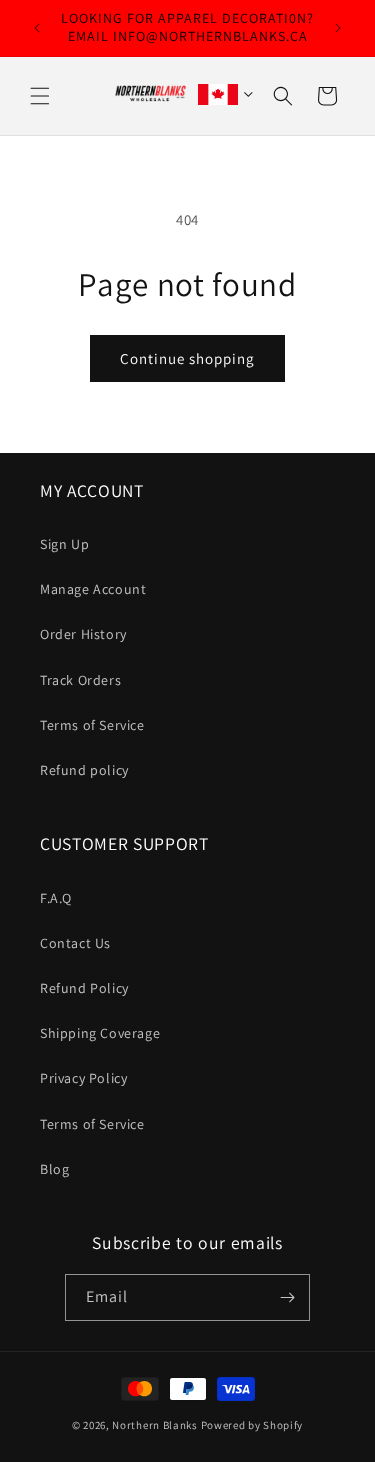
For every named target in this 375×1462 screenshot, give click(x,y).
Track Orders (80, 680)
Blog (54, 1169)
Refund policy (84, 770)
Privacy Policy (83, 1078)
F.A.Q (56, 898)
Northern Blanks (155, 1425)
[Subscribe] (287, 1297)
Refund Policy (84, 988)
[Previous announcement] (37, 28)
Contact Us (75, 943)
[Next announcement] (338, 28)
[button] (40, 96)
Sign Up (64, 544)
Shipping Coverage (100, 1033)
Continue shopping (187, 358)
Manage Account (93, 589)
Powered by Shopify (252, 1425)
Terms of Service (92, 725)
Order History (83, 634)
